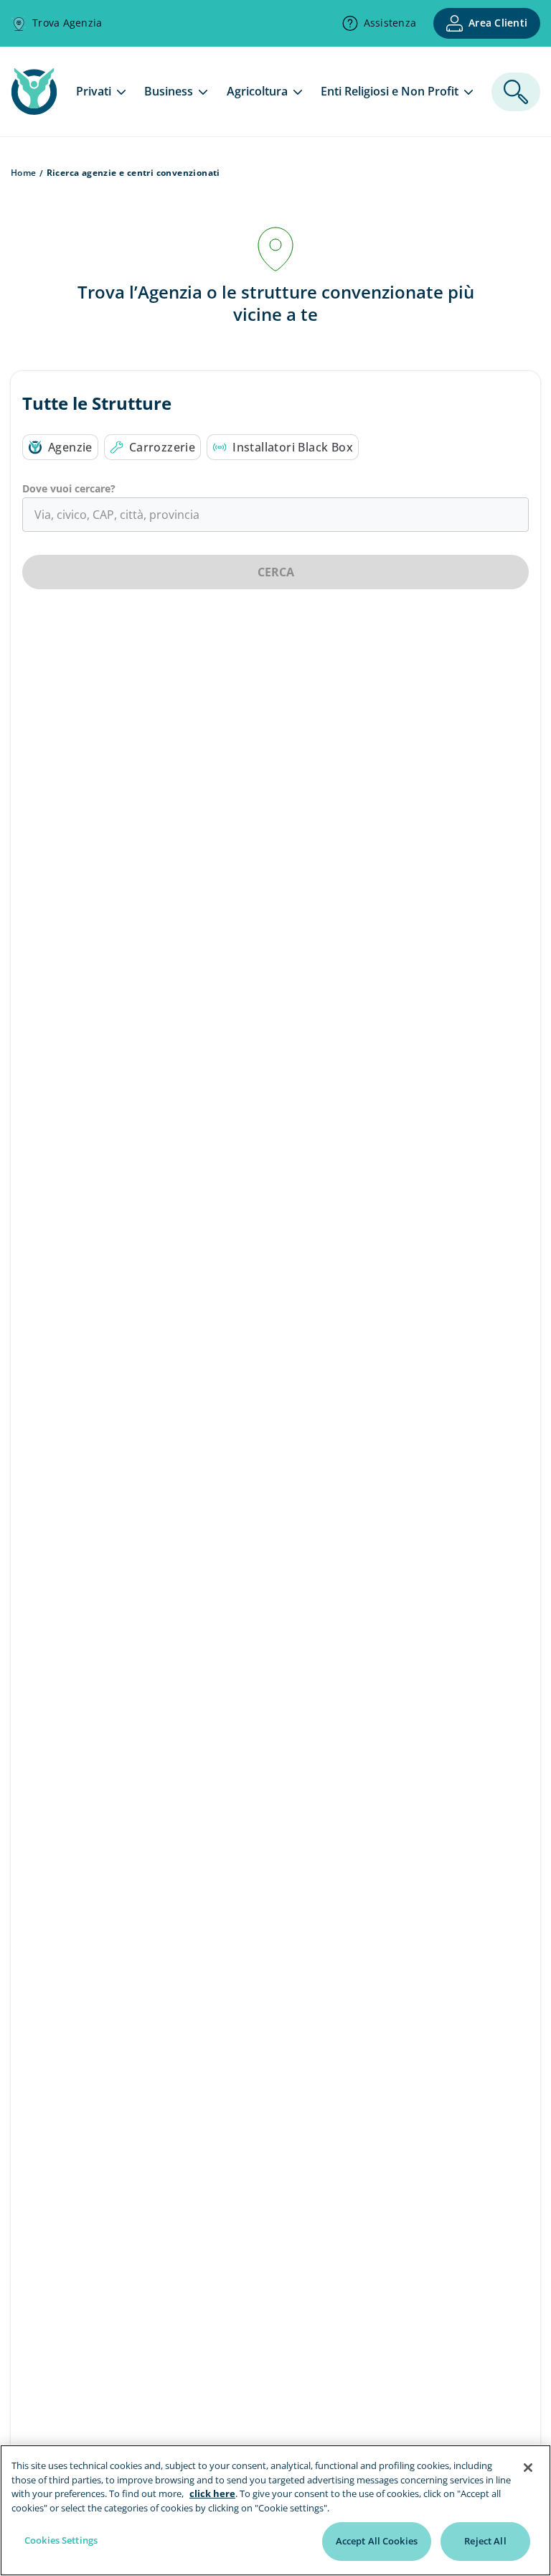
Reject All (485, 2541)
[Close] (528, 2468)
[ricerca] (516, 92)
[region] (275, 2510)
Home (24, 173)
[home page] (34, 111)
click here (212, 2493)
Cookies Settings (61, 2540)
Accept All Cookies (377, 2541)
